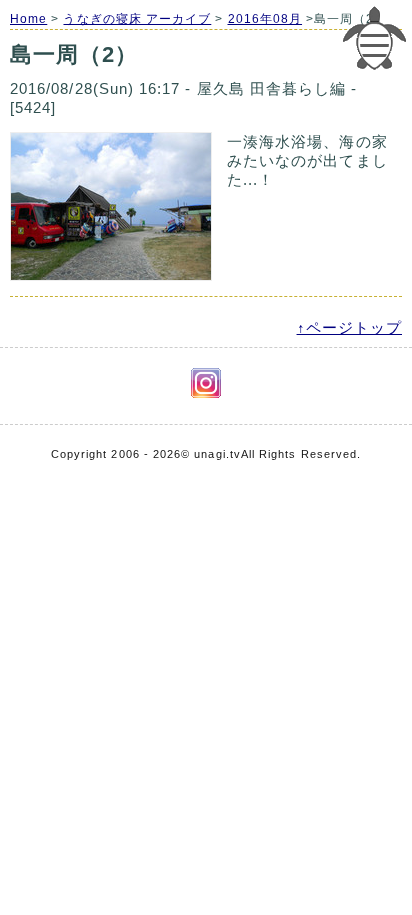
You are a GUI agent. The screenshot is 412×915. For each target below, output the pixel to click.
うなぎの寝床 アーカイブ (137, 19)
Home (28, 19)
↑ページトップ (349, 327)
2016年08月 (265, 19)
